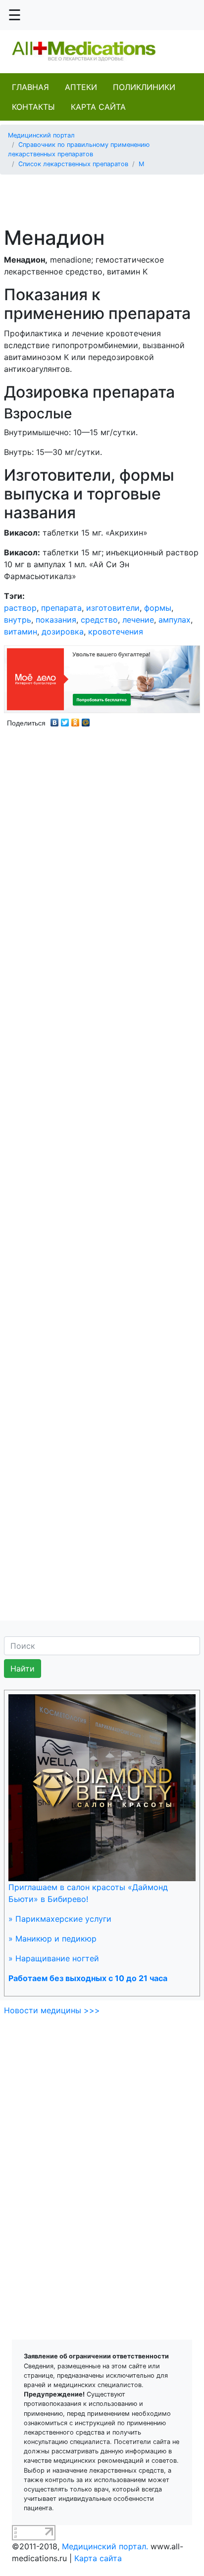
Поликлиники (144, 87)
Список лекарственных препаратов (73, 164)
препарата (61, 608)
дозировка (63, 632)
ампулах (175, 620)
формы (158, 608)
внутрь (18, 620)
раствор (20, 608)
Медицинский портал (41, 135)
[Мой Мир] (86, 720)
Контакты (33, 107)
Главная (30, 87)
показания (56, 620)
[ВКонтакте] (55, 720)
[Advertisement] (106, 195)
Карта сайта (98, 107)
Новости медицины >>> (52, 2010)
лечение (138, 620)
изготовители (113, 608)
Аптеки (81, 87)
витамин (21, 632)
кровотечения (116, 632)
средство (99, 620)
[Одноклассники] (76, 720)
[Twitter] (65, 720)
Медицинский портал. (105, 2546)
